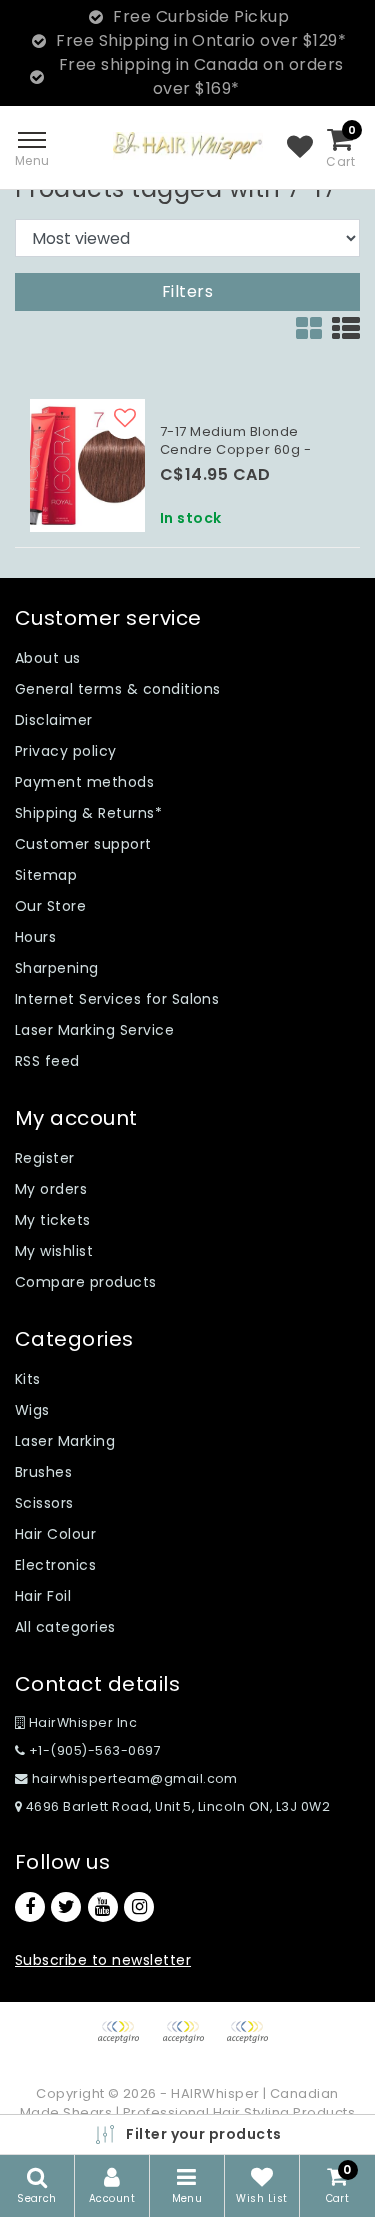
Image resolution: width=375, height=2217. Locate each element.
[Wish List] (300, 148)
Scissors (44, 1503)
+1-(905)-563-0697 (93, 1750)
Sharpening (57, 968)
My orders (51, 1189)
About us (48, 658)
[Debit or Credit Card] (190, 2041)
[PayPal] (125, 2041)
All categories (65, 1627)
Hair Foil (43, 1596)
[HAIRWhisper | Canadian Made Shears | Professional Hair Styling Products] (188, 145)
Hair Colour (55, 1534)
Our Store (50, 906)
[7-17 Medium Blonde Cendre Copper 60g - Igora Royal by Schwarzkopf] (87, 465)
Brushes (43, 1472)
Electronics (55, 1565)
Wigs (32, 1410)
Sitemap (46, 875)
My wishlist (54, 1251)
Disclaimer (54, 720)
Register (45, 1158)
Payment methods (84, 782)
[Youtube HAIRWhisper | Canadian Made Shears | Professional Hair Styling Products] (103, 1907)
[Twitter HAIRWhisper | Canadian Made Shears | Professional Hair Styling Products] (66, 1907)
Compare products (86, 1282)
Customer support (83, 844)
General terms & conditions (117, 689)
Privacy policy (66, 751)
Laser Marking (65, 1441)
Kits (28, 1379)
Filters (187, 291)
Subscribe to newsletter (103, 1960)
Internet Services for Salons (117, 999)
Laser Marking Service (94, 1030)
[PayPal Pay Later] (252, 2041)
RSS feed (47, 1061)
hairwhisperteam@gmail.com (135, 1778)
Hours (35, 937)
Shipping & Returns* (88, 813)
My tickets (53, 1220)
